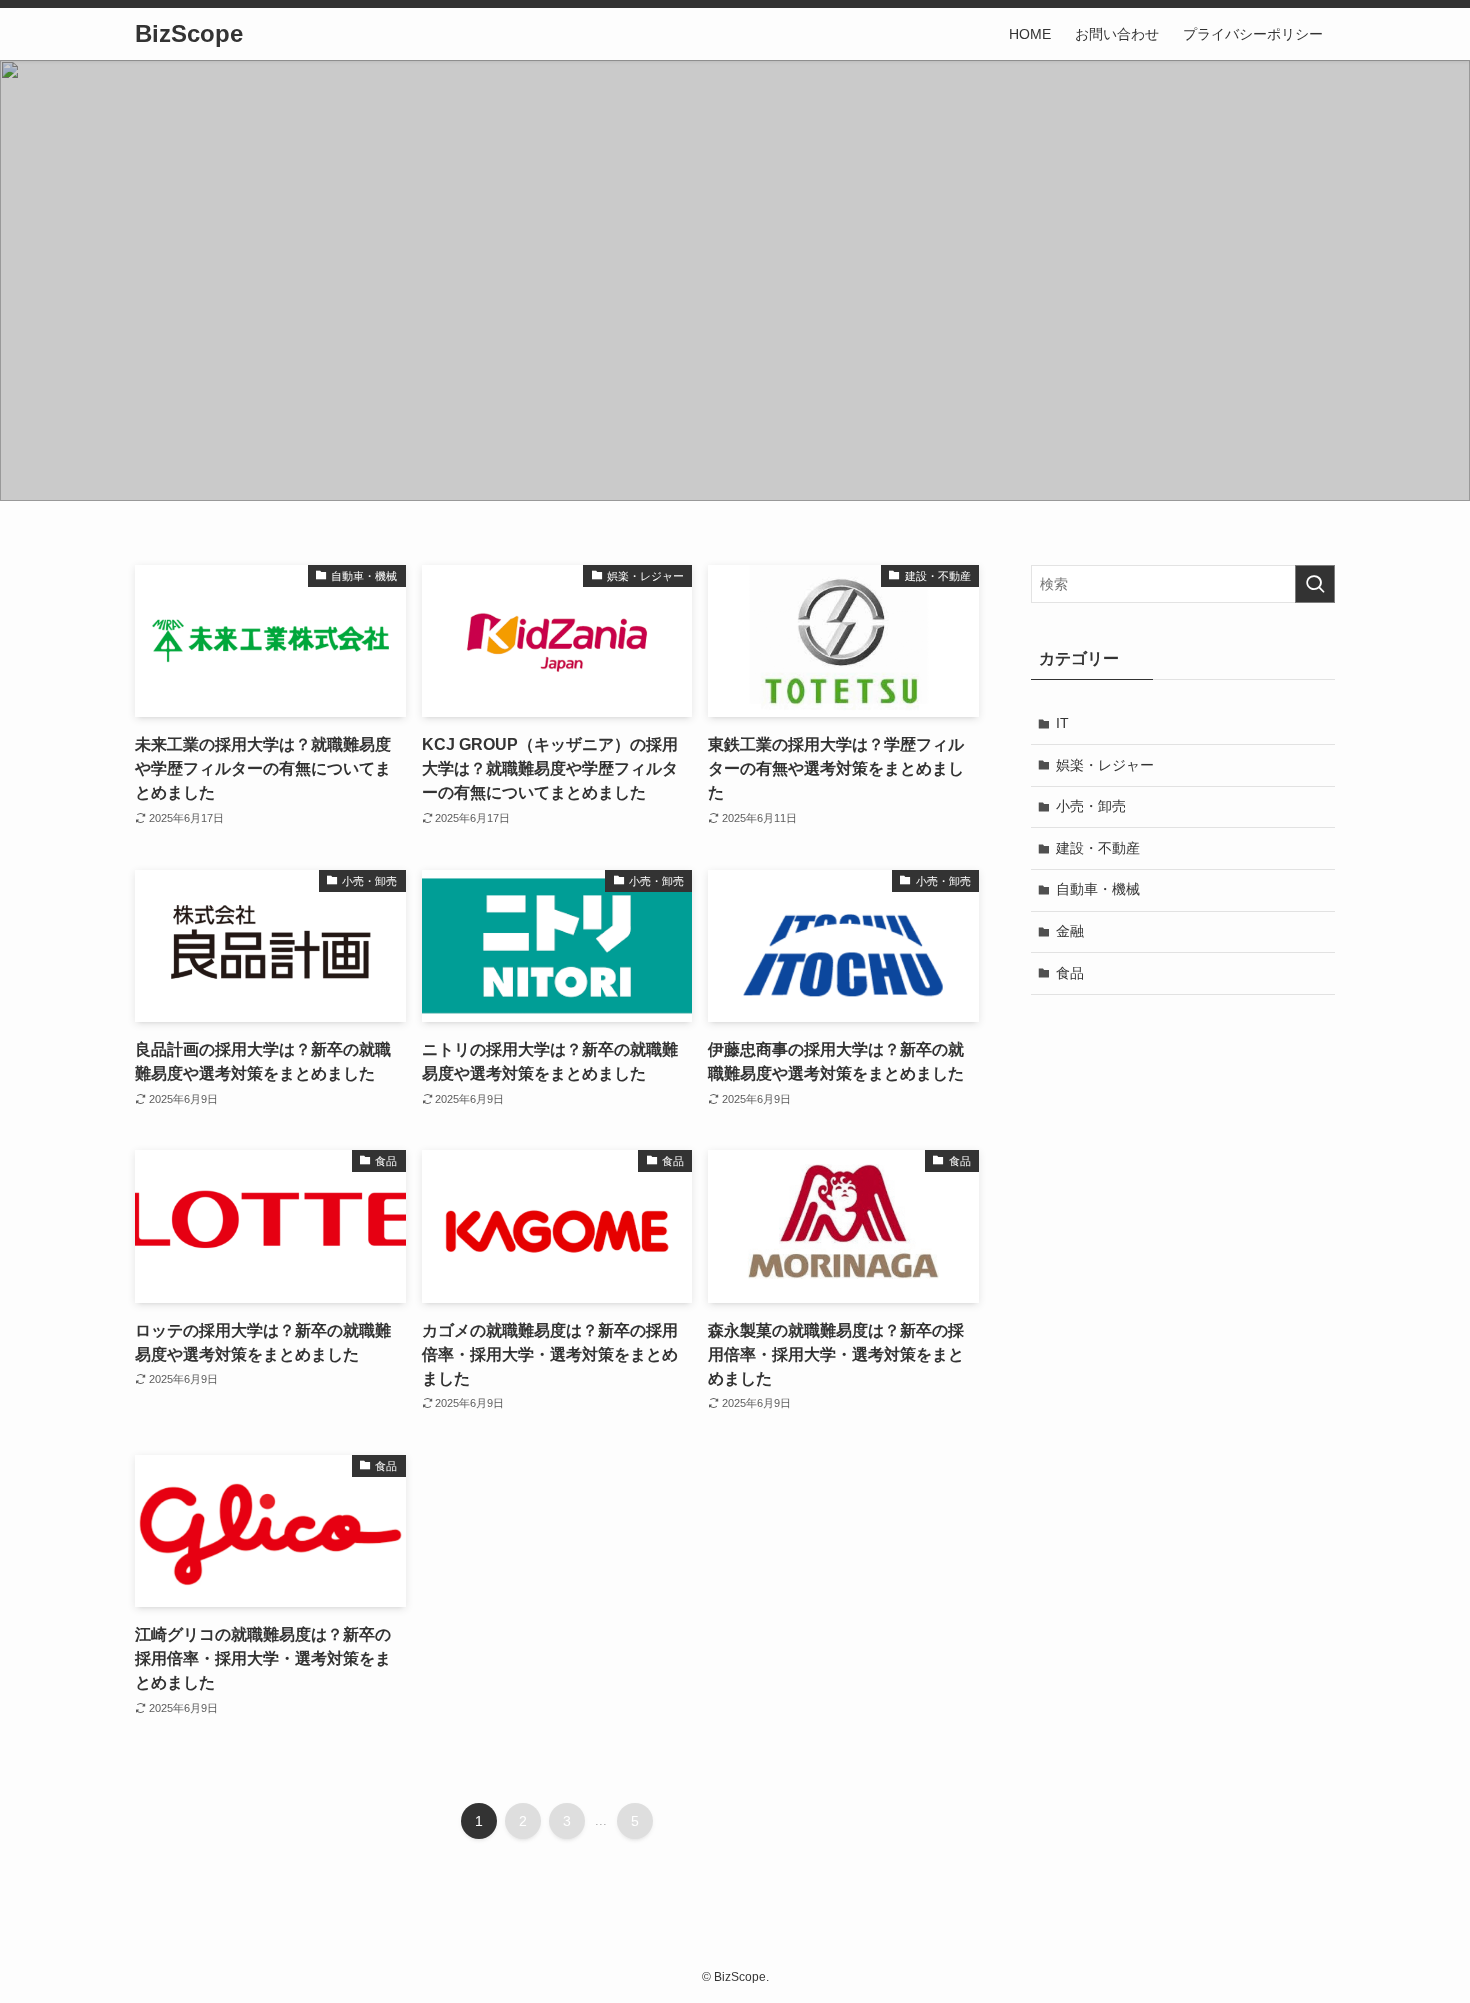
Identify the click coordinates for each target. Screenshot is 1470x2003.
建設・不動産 (1098, 848)
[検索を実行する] (1315, 584)
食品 (1070, 973)
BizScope (189, 34)
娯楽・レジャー (1105, 765)
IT (1062, 723)
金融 (1070, 931)
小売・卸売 (1091, 806)
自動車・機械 (1098, 889)
